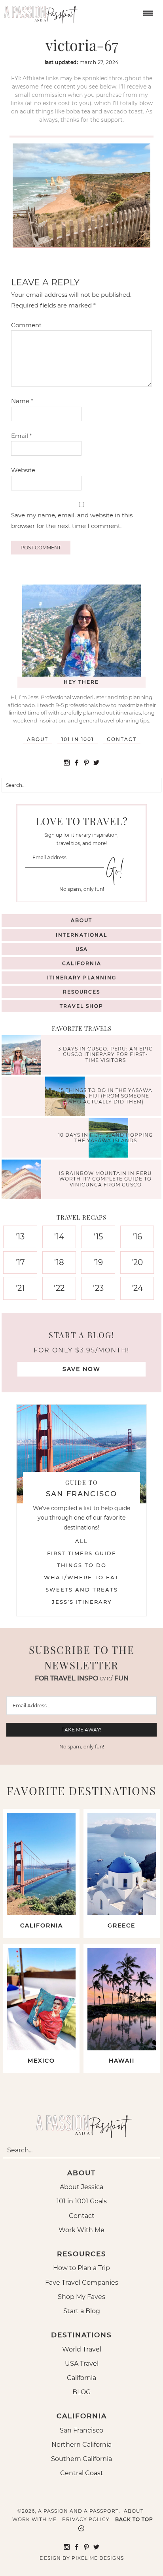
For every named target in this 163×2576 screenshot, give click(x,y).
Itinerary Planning (82, 978)
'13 (20, 1237)
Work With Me (81, 2230)
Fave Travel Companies (82, 2283)
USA (82, 949)
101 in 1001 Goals (82, 2201)
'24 (137, 1288)
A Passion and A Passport (40, 12)
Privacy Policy (86, 2519)
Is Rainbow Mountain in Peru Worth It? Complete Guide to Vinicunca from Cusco (105, 1179)
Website (23, 470)
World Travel (82, 2349)
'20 (137, 1262)
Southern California (81, 2459)
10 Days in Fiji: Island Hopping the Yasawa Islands (105, 1137)
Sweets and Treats (82, 1590)
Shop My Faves (81, 2297)
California (82, 963)
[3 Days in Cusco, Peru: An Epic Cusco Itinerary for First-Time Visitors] (23, 1056)
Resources (81, 992)
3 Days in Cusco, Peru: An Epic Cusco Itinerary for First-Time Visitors (105, 1054)
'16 (137, 1237)
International (81, 935)
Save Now (81, 1369)
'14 (59, 1237)
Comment (26, 325)
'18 (59, 1262)
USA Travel (82, 2364)
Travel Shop (81, 1006)
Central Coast (82, 2473)
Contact (122, 739)
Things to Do (82, 1565)
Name (22, 401)
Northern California (81, 2445)
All (81, 1541)
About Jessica (81, 2187)
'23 (98, 1288)
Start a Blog (82, 2311)
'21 (20, 1288)
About (38, 739)
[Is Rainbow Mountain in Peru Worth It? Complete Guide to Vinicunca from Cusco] (23, 1180)
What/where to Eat (81, 1577)
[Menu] (147, 12)
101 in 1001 (78, 739)
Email (22, 436)
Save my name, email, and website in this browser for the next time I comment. (72, 520)
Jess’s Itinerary (82, 1602)
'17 (20, 1262)
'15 (98, 1237)
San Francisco (81, 2430)
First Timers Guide (82, 1553)
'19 (98, 1262)
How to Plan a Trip (81, 2268)
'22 (59, 1288)
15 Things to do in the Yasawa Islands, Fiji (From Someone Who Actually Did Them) (106, 1096)
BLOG (81, 2392)
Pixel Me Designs (98, 2558)
